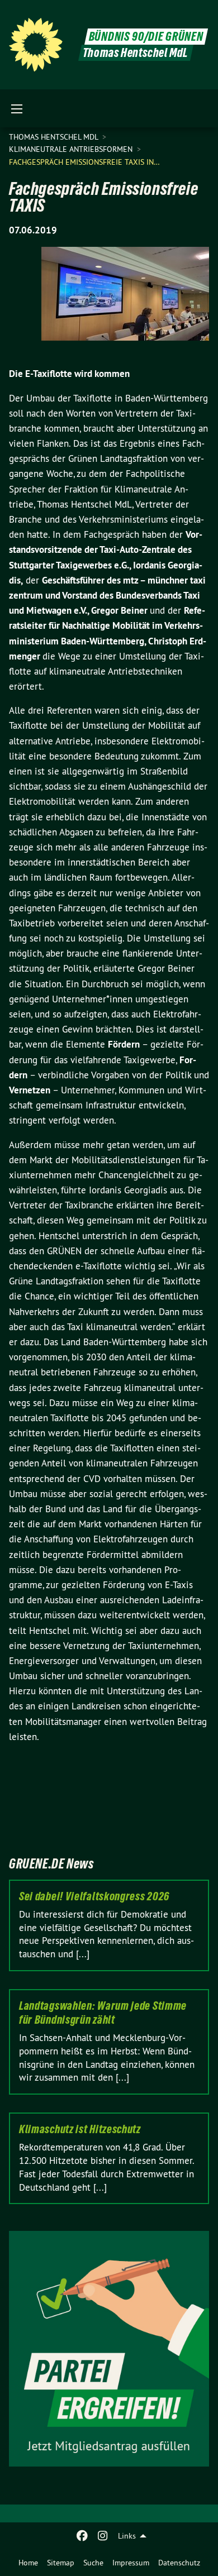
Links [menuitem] (127, 2536)
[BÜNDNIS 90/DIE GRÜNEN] (36, 45)
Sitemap (61, 2563)
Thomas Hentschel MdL (54, 137)
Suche (93, 2563)
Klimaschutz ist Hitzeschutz (80, 2129)
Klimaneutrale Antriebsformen (72, 149)
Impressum (131, 2563)
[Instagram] (103, 2536)
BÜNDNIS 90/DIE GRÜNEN (146, 37)
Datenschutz (179, 2563)
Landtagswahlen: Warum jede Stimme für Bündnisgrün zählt (103, 2013)
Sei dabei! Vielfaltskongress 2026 (94, 1896)
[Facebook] (82, 2536)
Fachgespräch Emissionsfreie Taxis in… (84, 162)
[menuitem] (28, 2563)
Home (28, 2563)
